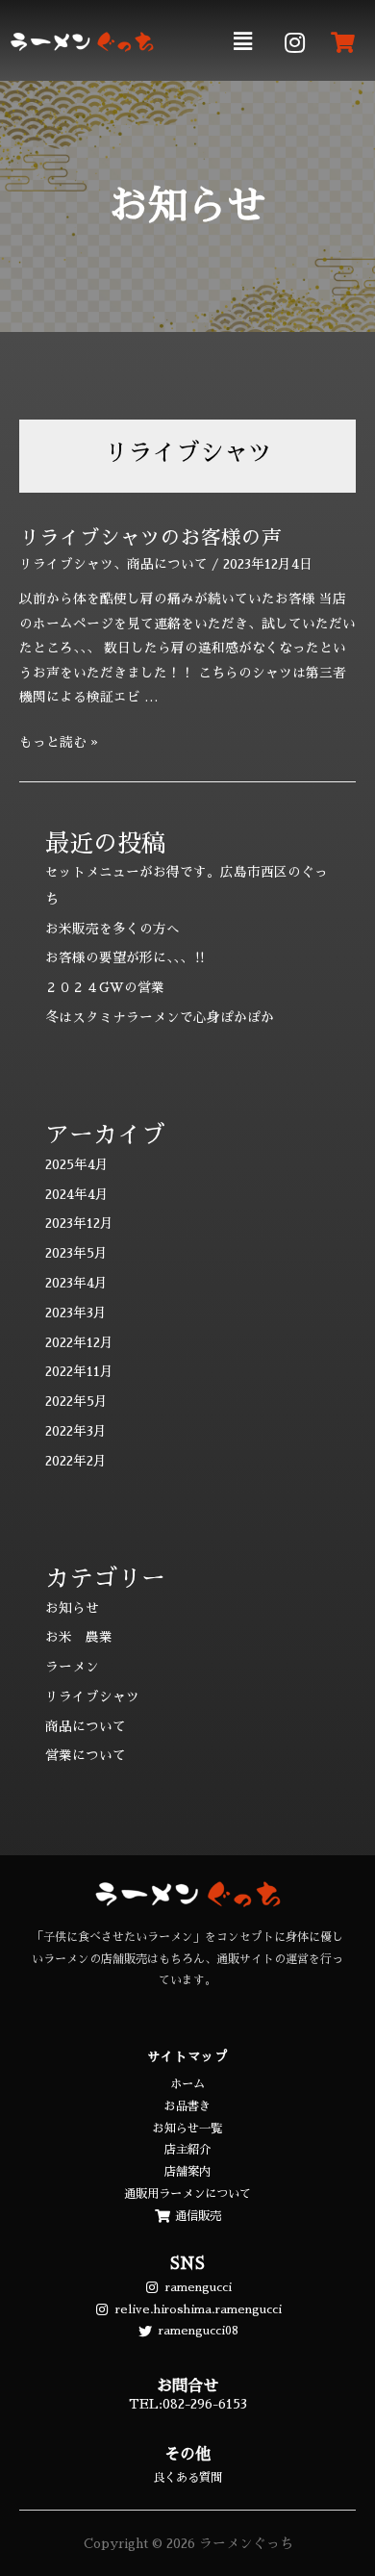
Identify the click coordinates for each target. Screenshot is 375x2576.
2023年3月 (76, 1313)
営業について (86, 1756)
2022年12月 (79, 1343)
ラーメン (72, 1667)
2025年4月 (77, 1165)
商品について (167, 564)
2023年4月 (76, 1283)
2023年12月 (79, 1224)
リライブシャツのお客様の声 (150, 538)
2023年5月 (76, 1253)
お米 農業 (79, 1637)
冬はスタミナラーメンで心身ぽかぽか (160, 1018)
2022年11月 (79, 1372)
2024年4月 (77, 1195)
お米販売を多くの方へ (112, 929)
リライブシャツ (66, 564)
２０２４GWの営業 (105, 988)
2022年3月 (76, 1431)
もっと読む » (59, 742)
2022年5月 (76, 1402)
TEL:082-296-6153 (188, 2404)
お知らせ (72, 1608)
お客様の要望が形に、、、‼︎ (126, 958)
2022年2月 (76, 1461)
